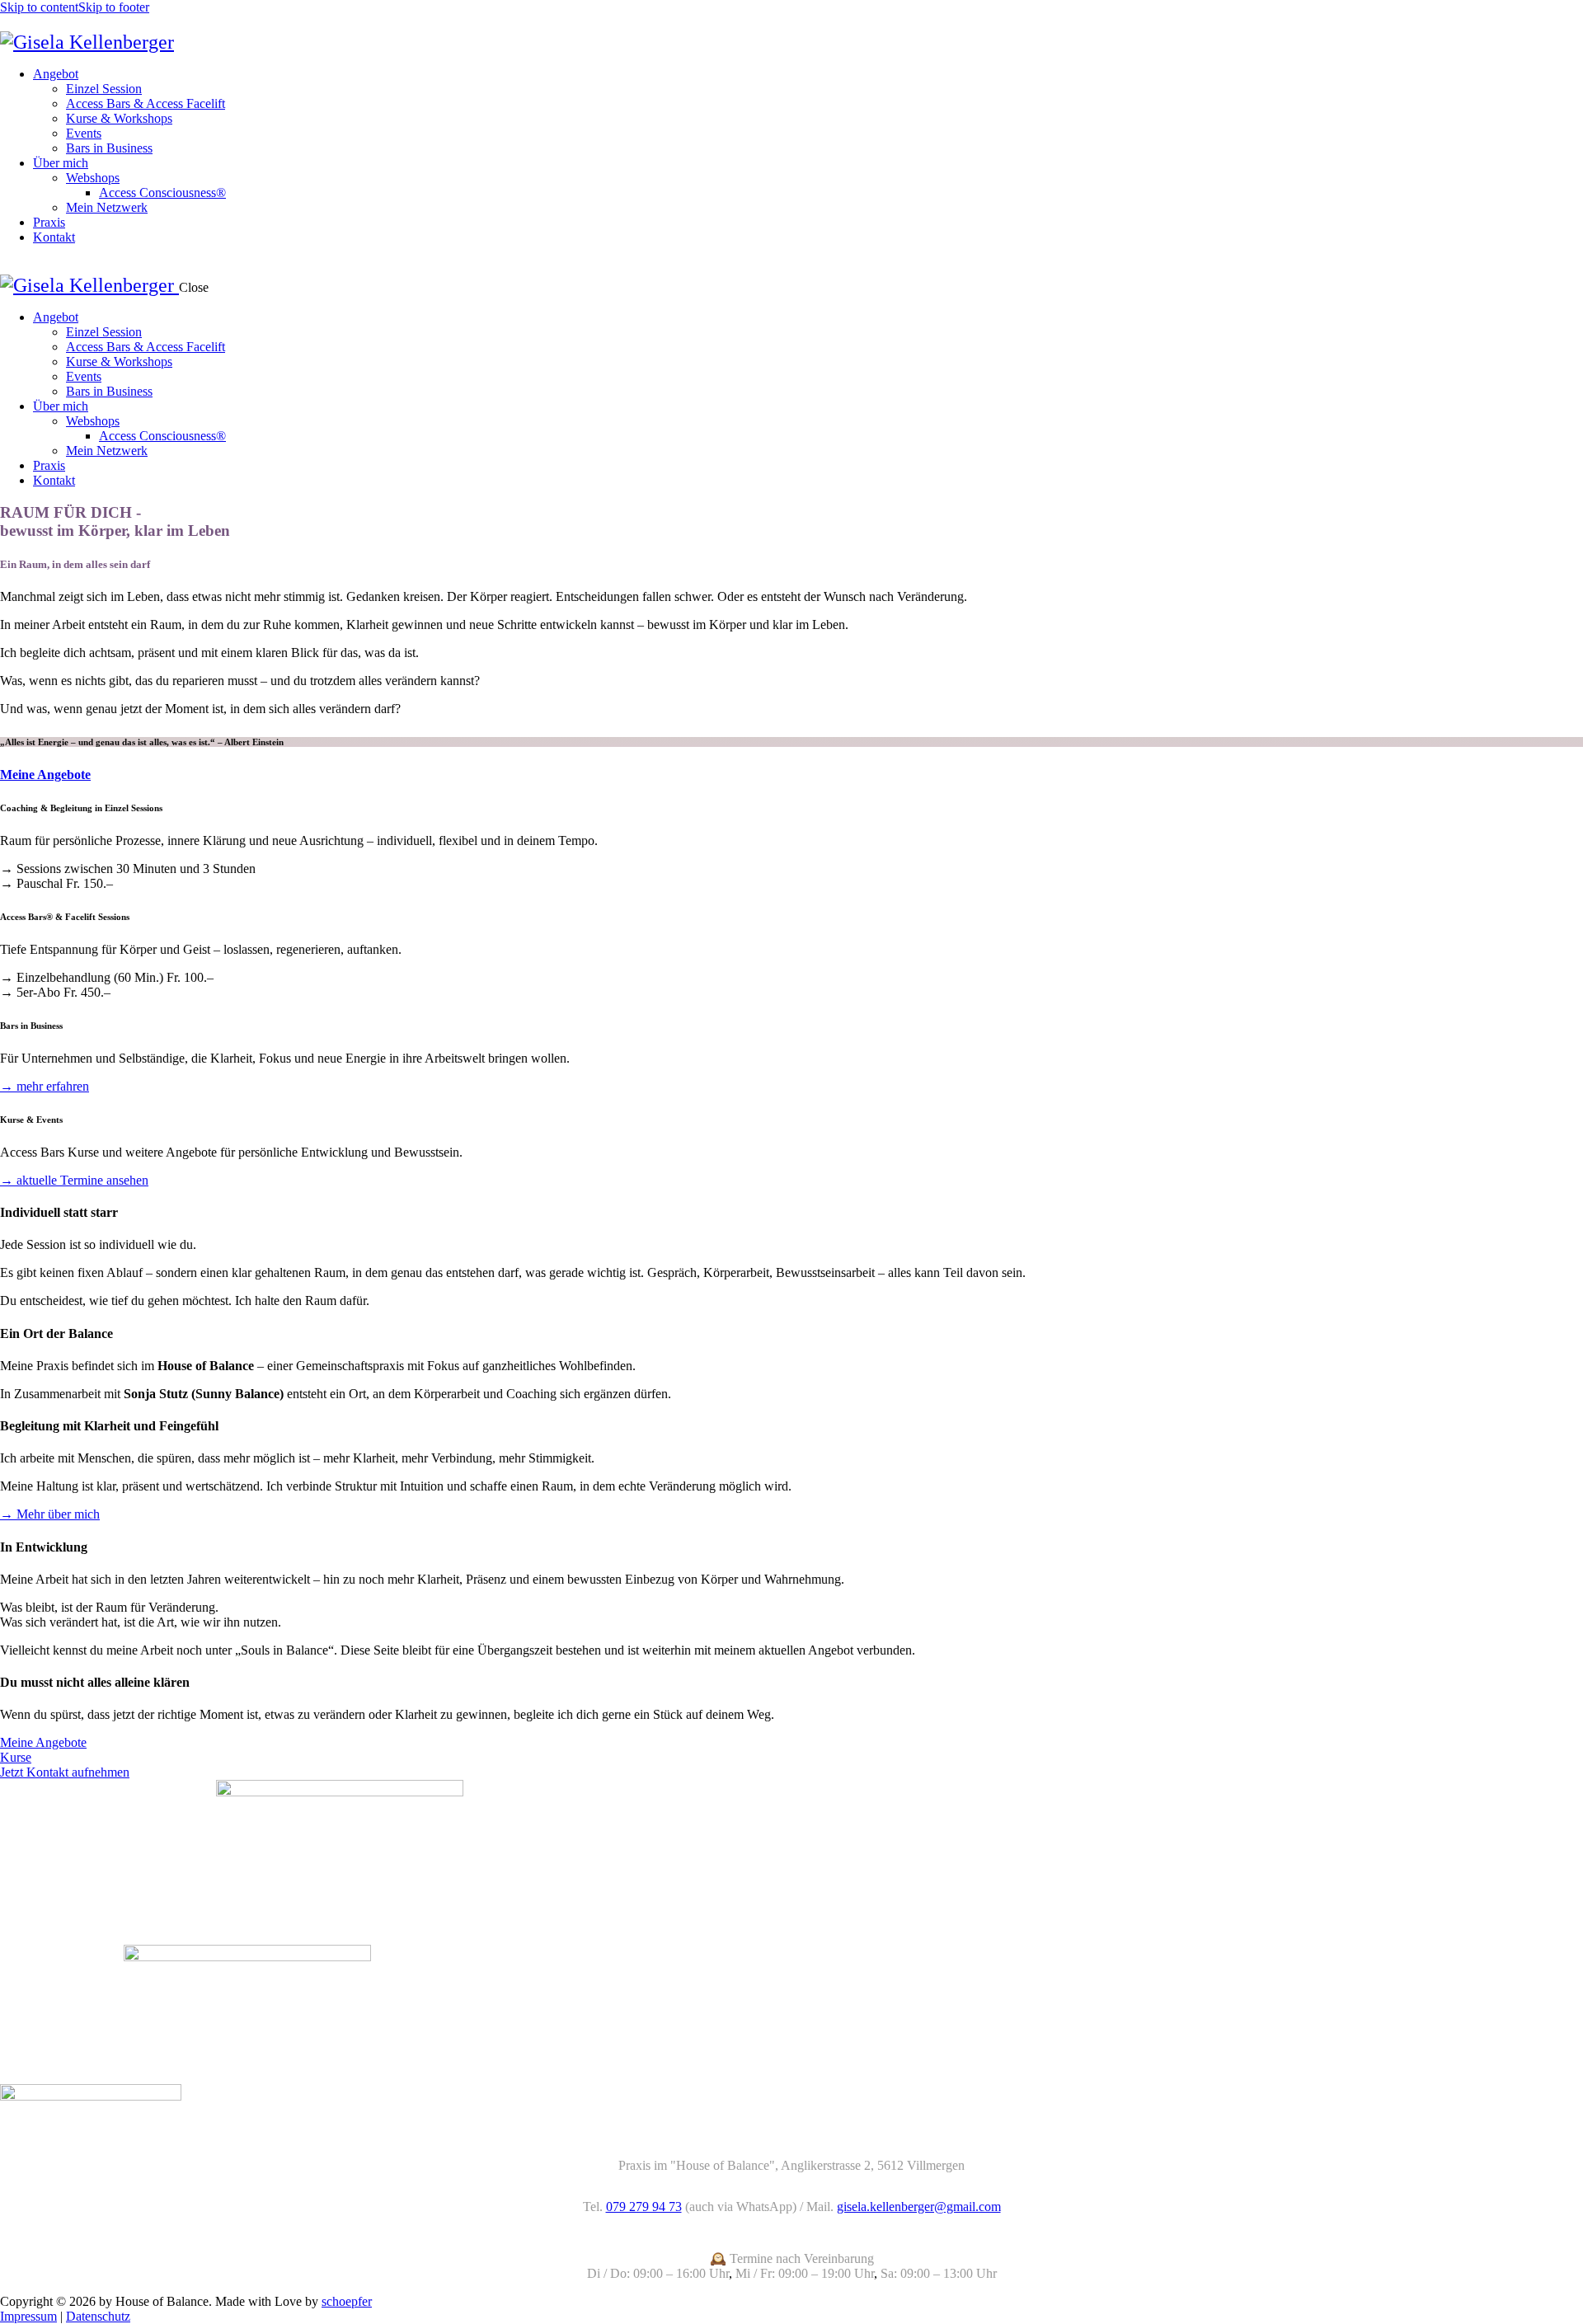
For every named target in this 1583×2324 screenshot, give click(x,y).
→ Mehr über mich (50, 1514)
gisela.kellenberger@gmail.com (919, 2207)
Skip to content (39, 7)
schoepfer (347, 2301)
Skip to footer (114, 7)
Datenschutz (98, 2316)
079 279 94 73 (644, 2207)
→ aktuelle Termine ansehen (74, 1180)
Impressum (28, 2316)
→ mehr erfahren (45, 1086)
